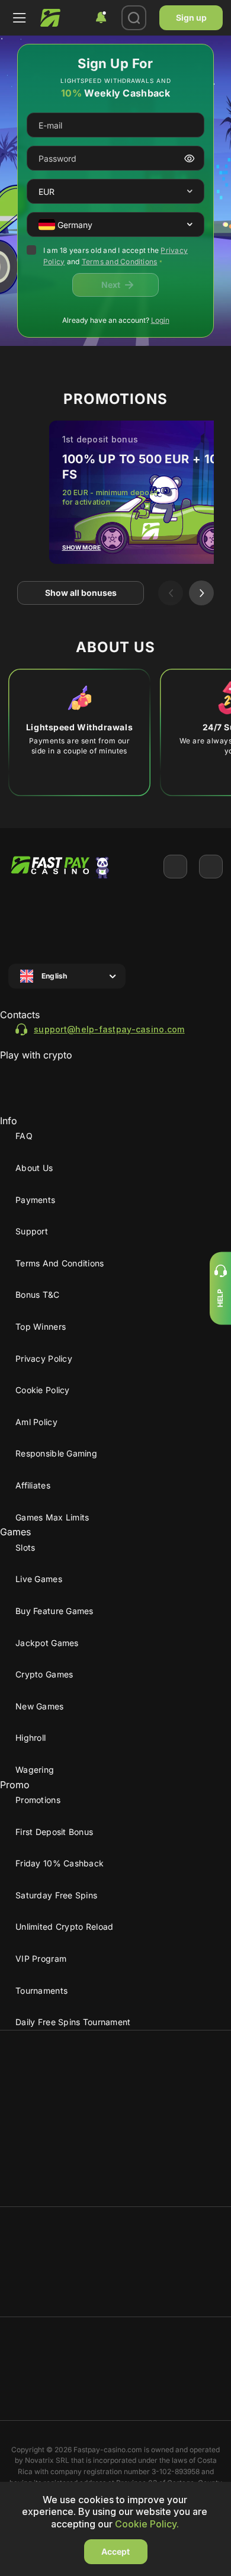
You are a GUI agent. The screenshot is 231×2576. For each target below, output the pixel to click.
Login (160, 320)
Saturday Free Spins (56, 1895)
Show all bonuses (81, 593)
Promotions (38, 1800)
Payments (35, 1200)
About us (34, 1168)
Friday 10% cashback (60, 1863)
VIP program (41, 1959)
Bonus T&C (38, 1295)
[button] (190, 192)
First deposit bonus (54, 1832)
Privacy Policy (44, 1358)
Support (32, 1231)
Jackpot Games (47, 1643)
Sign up (191, 17)
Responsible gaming (56, 1453)
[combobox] (101, 18)
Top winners (41, 1327)
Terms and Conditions (120, 262)
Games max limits (52, 1517)
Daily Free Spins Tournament (73, 2022)
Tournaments (41, 1990)
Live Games (39, 1579)
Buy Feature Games (54, 1611)
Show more (82, 547)
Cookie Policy (43, 1390)
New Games (40, 1706)
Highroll (31, 1738)
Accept (115, 2551)
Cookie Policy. (147, 2524)
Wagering (35, 1770)
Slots (25, 1547)
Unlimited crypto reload (64, 1927)
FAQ (24, 1136)
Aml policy (36, 1422)
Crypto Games (44, 1674)
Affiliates (33, 1485)
